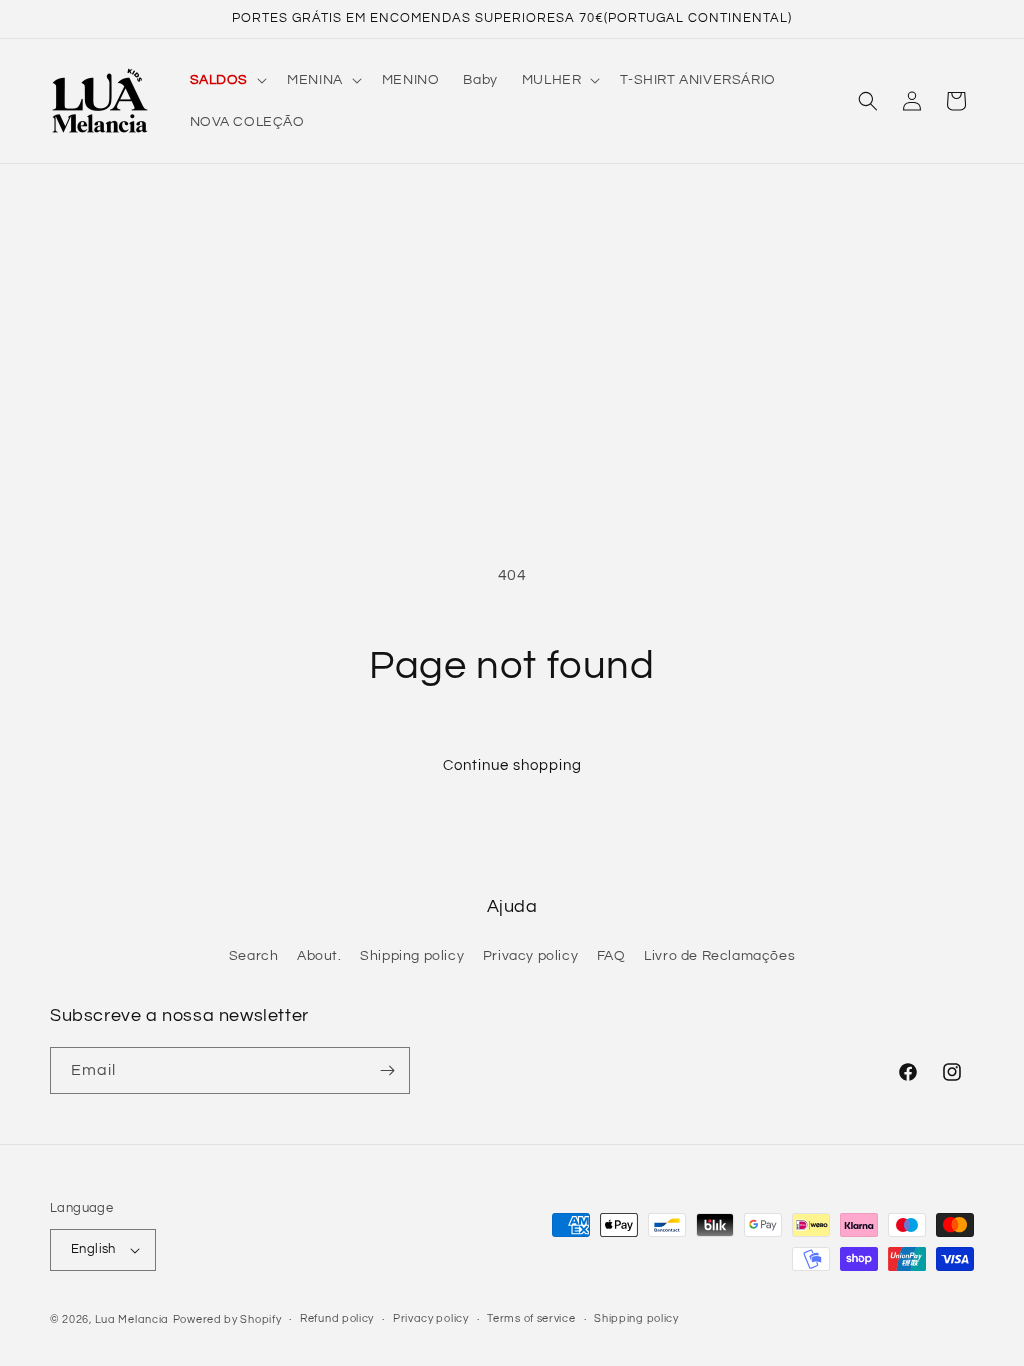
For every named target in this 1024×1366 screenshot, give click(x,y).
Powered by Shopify (227, 1319)
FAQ (611, 956)
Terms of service (531, 1318)
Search (254, 956)
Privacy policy (530, 956)
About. (319, 956)
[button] (227, 80)
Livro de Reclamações (719, 956)
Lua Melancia (132, 1319)
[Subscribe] (387, 1070)
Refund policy (337, 1318)
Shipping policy (412, 956)
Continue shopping (512, 765)
